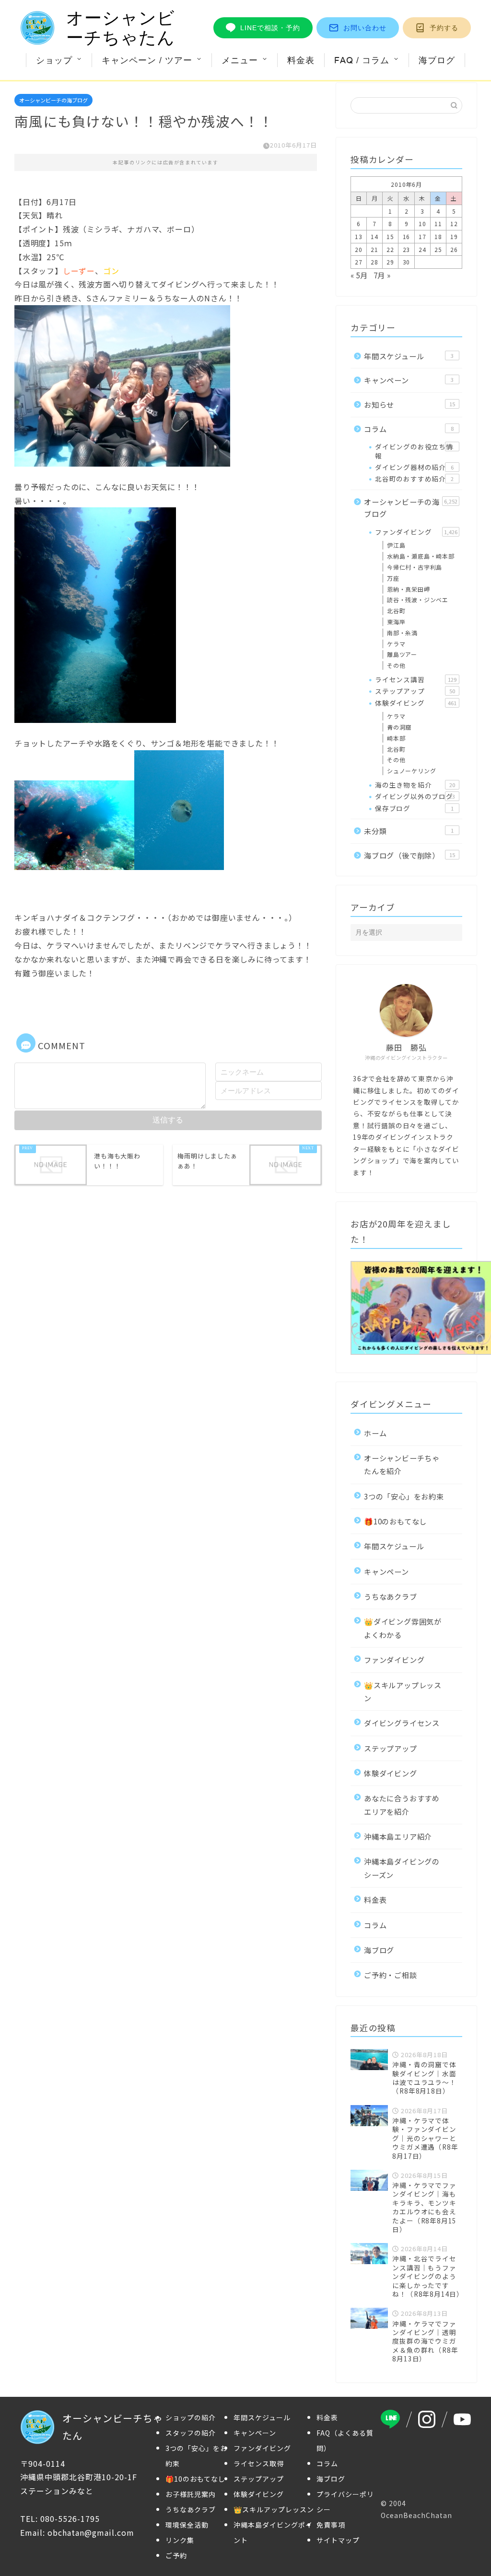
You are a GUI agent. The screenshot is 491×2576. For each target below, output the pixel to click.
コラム (409, 429)
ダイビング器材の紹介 (414, 467)
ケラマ (396, 644)
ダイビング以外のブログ (415, 796)
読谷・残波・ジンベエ (418, 600)
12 (454, 223)
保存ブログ (414, 808)
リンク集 (180, 2540)
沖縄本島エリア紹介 (398, 1836)
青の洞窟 (399, 727)
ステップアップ (415, 691)
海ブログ (437, 60)
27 (359, 262)
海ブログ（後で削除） (409, 855)
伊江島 (396, 545)
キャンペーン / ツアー (147, 60)
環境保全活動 (187, 2525)
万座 (393, 578)
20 (359, 249)
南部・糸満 (402, 633)
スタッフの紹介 (191, 2433)
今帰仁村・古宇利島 (415, 567)
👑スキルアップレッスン (403, 1691)
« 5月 (359, 275)
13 (359, 236)
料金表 (301, 60)
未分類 (409, 831)
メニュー (240, 60)
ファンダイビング (416, 532)
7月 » (382, 275)
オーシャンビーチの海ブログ (53, 100)
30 (407, 262)
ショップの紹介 (191, 2417)
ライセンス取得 (259, 2463)
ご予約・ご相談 (391, 1975)
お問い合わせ (365, 28)
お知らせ (409, 404)
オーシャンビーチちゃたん (121, 28)
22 (390, 249)
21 (374, 249)
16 (407, 236)
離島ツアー (402, 654)
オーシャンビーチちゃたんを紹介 (402, 1464)
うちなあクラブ (391, 1596)
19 (454, 236)
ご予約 (176, 2555)
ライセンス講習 (416, 679)
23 (407, 249)
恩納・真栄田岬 (409, 589)
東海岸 (396, 622)
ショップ (54, 60)
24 (422, 249)
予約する (444, 28)
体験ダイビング (416, 703)
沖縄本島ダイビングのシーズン (402, 1868)
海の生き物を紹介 (415, 785)
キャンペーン (409, 380)
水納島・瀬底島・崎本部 (421, 556)
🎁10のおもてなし (395, 1521)
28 (374, 262)
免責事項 (331, 2525)
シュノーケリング (411, 771)
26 (454, 249)
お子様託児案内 (191, 2494)
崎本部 (396, 738)
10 (422, 223)
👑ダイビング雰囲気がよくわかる (403, 1628)
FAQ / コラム (362, 60)
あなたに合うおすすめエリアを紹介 (402, 1804)
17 (422, 236)
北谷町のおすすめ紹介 (414, 479)
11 (438, 223)
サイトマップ (338, 2540)
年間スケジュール (409, 356)
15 (390, 236)
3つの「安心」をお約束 (404, 1496)
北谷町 (396, 611)
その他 (396, 665)
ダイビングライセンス (402, 1723)
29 (390, 262)
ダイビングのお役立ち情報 (414, 451)
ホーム (375, 1433)
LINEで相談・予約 (270, 28)
